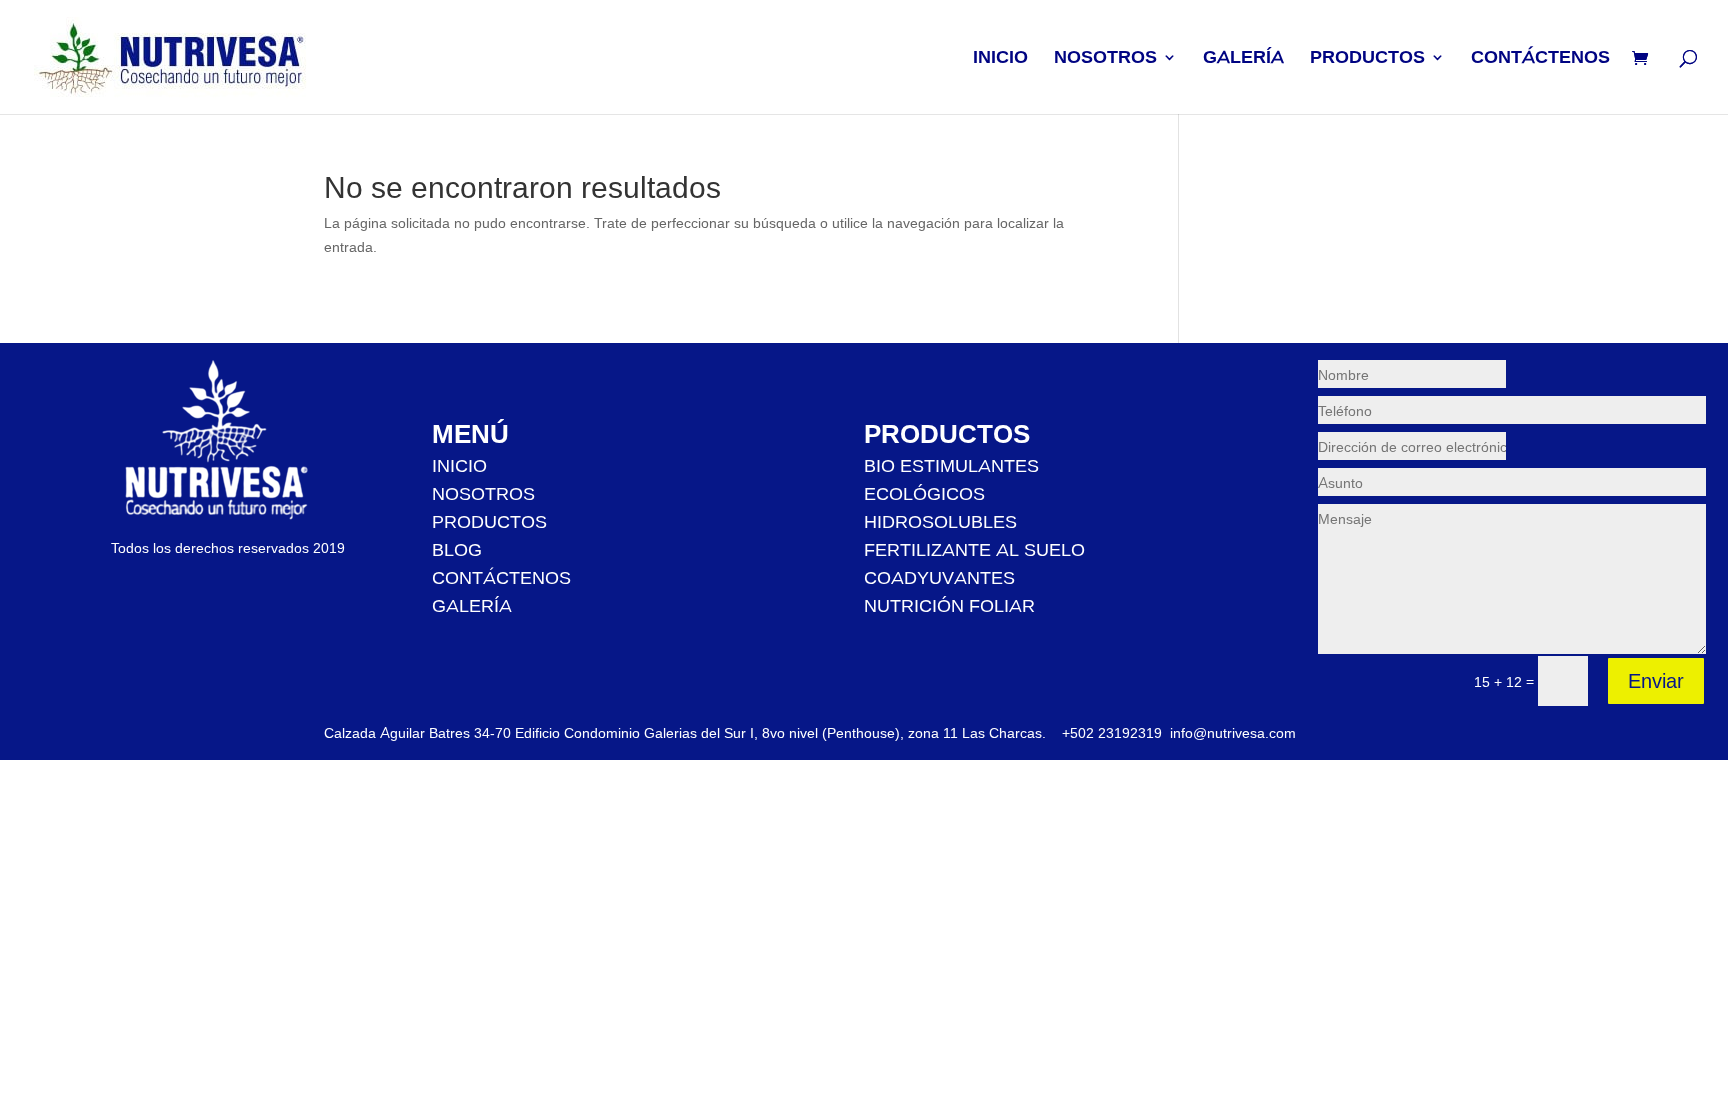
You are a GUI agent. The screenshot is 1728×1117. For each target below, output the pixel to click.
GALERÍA (1243, 59)
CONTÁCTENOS (1540, 59)
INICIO (1000, 59)
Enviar (1656, 680)
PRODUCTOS (1367, 59)
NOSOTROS (1105, 59)
